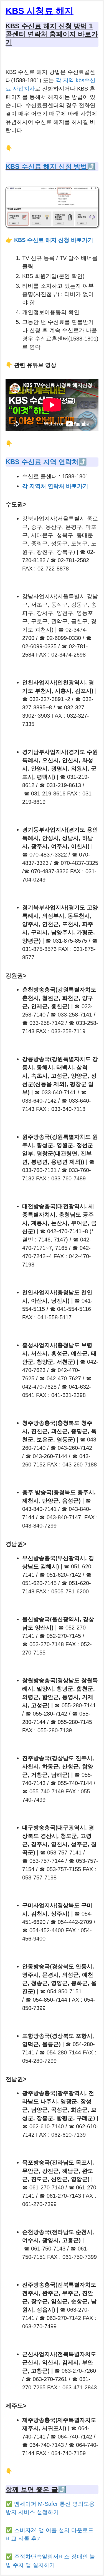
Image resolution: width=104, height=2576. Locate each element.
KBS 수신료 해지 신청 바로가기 (54, 240)
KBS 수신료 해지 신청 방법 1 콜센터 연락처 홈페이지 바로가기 (52, 34)
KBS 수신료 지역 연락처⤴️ (46, 462)
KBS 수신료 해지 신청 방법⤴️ (50, 167)
